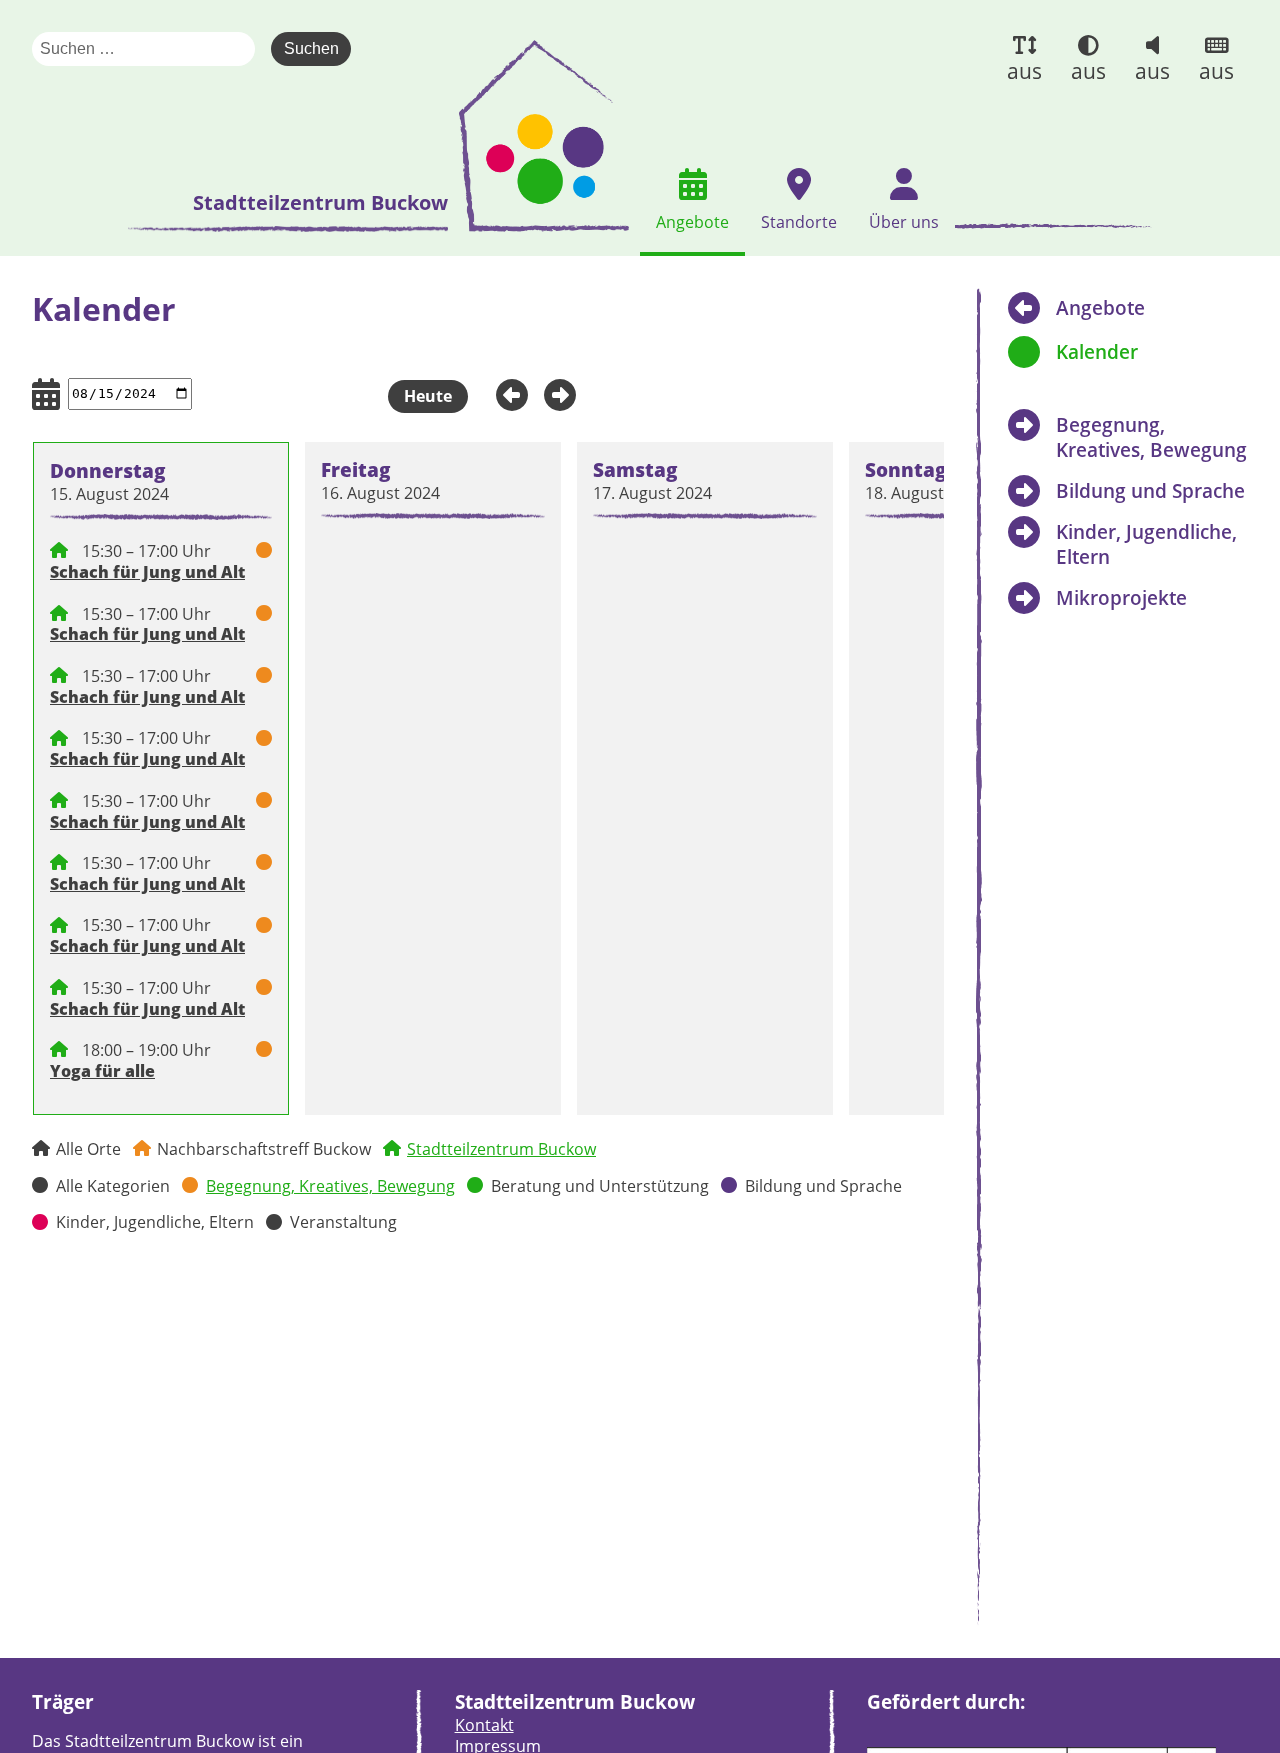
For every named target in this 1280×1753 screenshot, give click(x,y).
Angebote (1100, 307)
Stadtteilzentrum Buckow (501, 1149)
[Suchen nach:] (151, 49)
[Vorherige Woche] (506, 393)
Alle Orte (88, 1149)
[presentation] (544, 136)
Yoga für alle (102, 1071)
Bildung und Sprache (823, 1186)
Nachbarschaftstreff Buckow (264, 1149)
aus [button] (1024, 71)
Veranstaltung (343, 1222)
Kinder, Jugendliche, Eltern (155, 1222)
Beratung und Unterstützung (600, 1186)
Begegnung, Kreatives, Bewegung (330, 1186)
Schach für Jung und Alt (147, 572)
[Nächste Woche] (566, 393)
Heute (428, 396)
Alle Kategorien (113, 1186)
